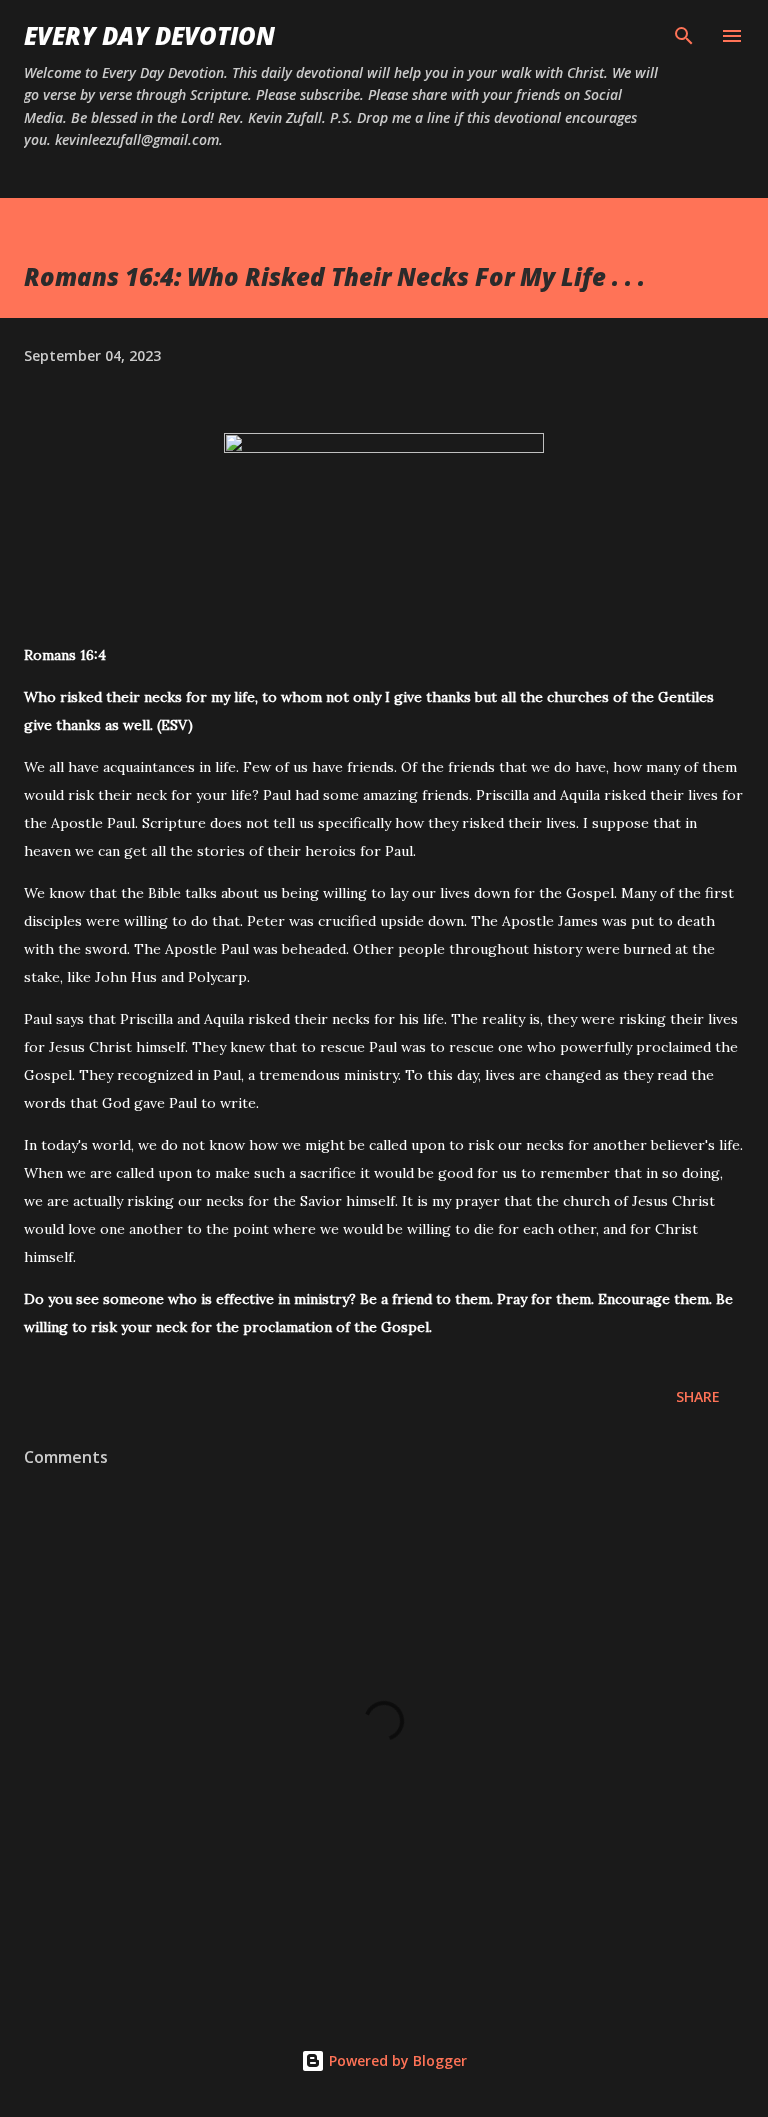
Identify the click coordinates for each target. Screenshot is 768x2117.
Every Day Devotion (149, 35)
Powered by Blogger (396, 2060)
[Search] (684, 36)
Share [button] (698, 1396)
